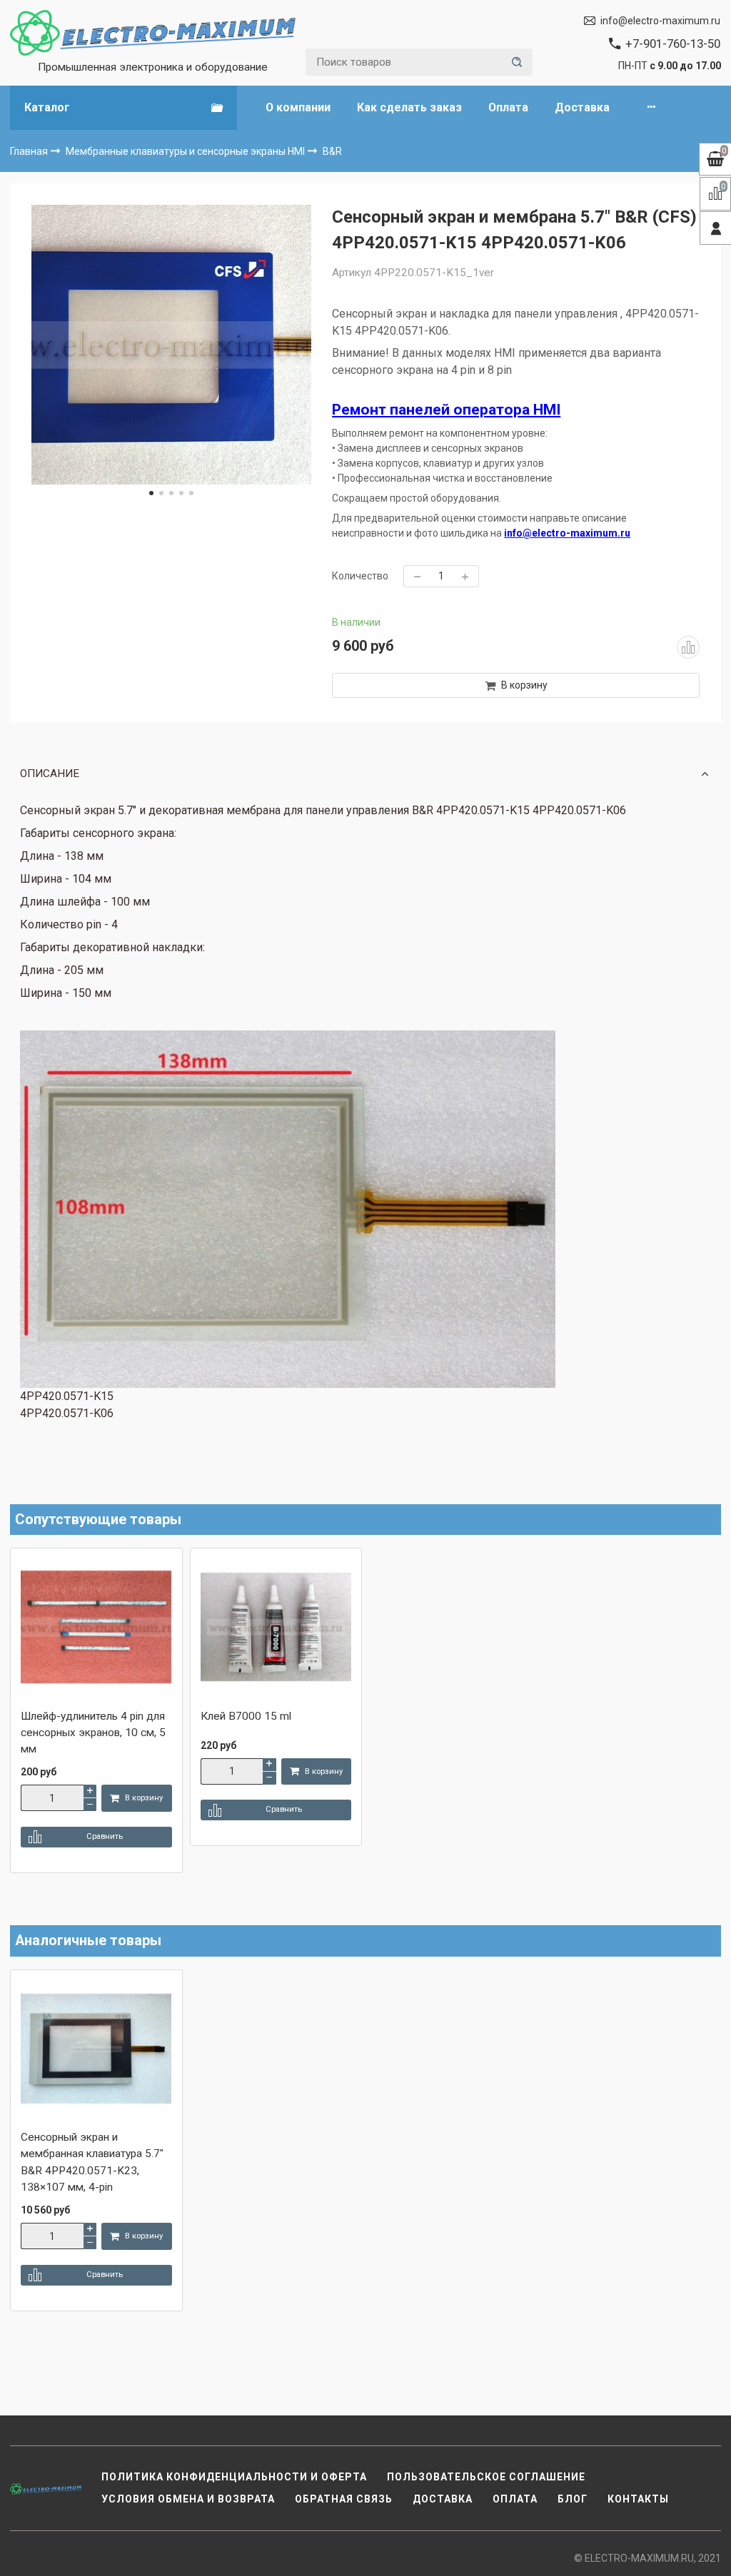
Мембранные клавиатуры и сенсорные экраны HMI (186, 151)
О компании (298, 107)
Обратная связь (344, 2499)
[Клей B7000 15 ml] (276, 1628)
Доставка (582, 107)
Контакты (638, 2499)
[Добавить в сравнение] (688, 647)
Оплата (508, 107)
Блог (573, 2499)
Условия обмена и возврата (188, 2499)
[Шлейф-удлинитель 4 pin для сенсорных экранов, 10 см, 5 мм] (96, 1628)
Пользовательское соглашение (486, 2477)
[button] (151, 493)
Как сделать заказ (409, 107)
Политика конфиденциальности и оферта (234, 2477)
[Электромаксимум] (153, 33)
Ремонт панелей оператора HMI (446, 410)
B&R (332, 151)
